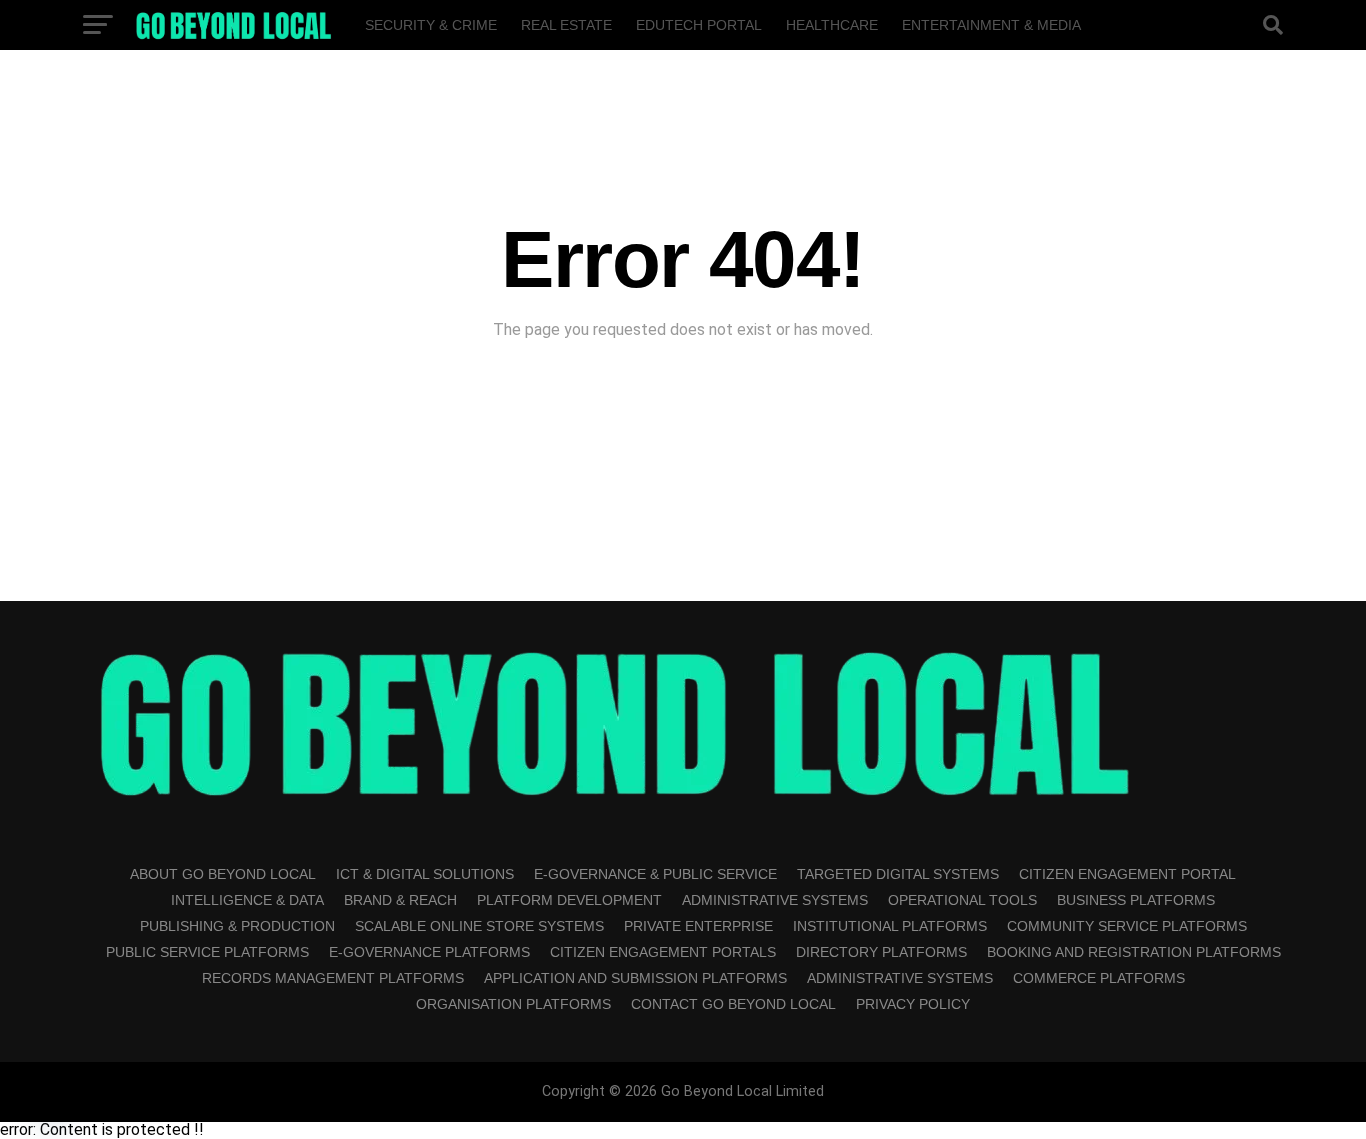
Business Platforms (1136, 900)
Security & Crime (431, 25)
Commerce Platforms (1099, 978)
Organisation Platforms (513, 1004)
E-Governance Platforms (429, 952)
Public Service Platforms (207, 952)
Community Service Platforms (1127, 926)
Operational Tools (962, 900)
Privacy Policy (913, 1004)
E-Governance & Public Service (655, 874)
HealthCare (832, 25)
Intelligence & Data (247, 900)
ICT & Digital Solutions (425, 874)
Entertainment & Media (991, 25)
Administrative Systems (775, 900)
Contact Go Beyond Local (733, 1004)
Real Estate (566, 25)
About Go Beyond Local (223, 874)
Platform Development (569, 900)
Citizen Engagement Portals (663, 952)
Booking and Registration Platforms (1134, 952)
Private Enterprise (698, 926)
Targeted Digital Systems (898, 874)
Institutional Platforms (890, 926)
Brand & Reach (400, 900)
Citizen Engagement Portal (1127, 874)
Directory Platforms (881, 952)
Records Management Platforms (333, 978)
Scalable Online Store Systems (479, 926)
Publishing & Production (237, 926)
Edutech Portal (699, 25)
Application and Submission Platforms (635, 978)
